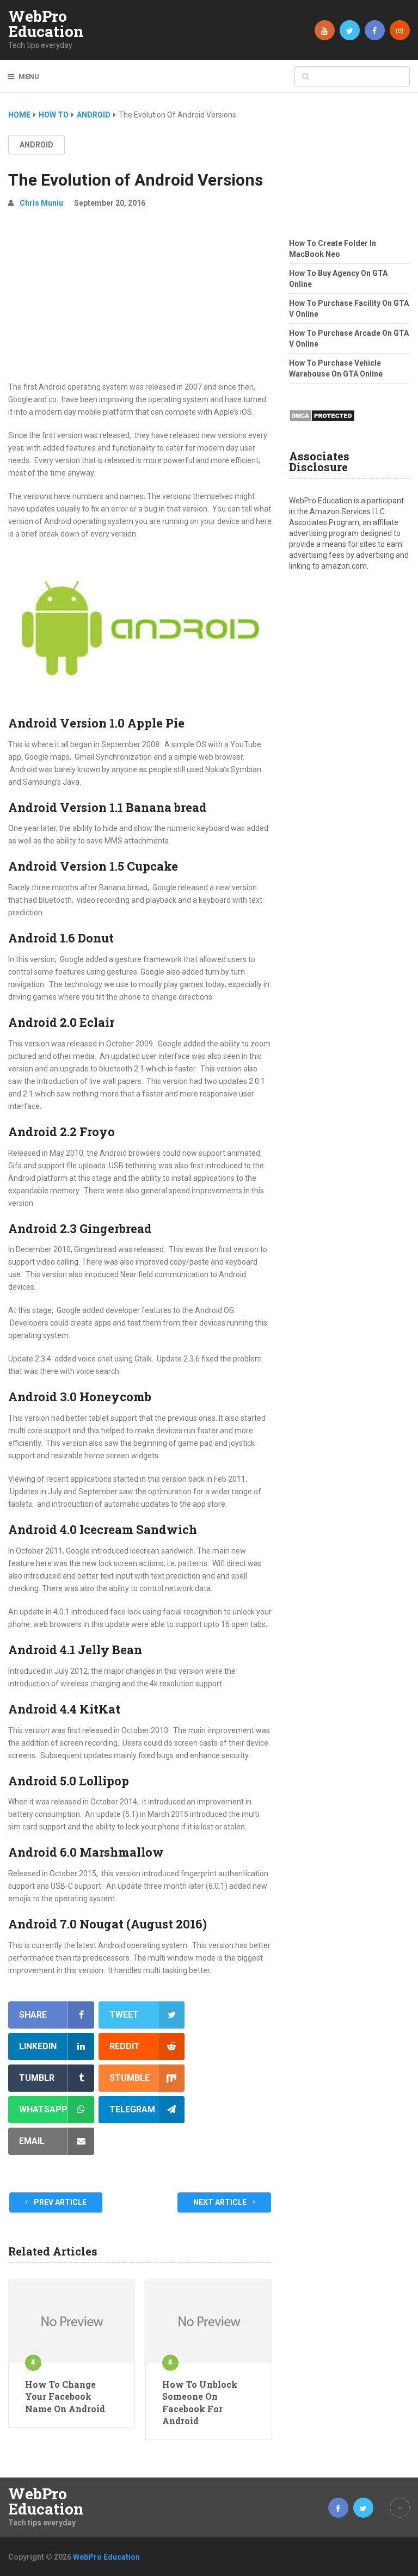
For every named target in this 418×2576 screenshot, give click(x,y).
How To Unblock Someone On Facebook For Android (200, 2402)
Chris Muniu (41, 203)
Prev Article (59, 2202)
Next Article (221, 2202)
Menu (29, 76)
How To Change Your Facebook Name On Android (65, 2396)
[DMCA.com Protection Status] (322, 425)
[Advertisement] (140, 299)
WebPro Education (46, 24)
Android (36, 145)
